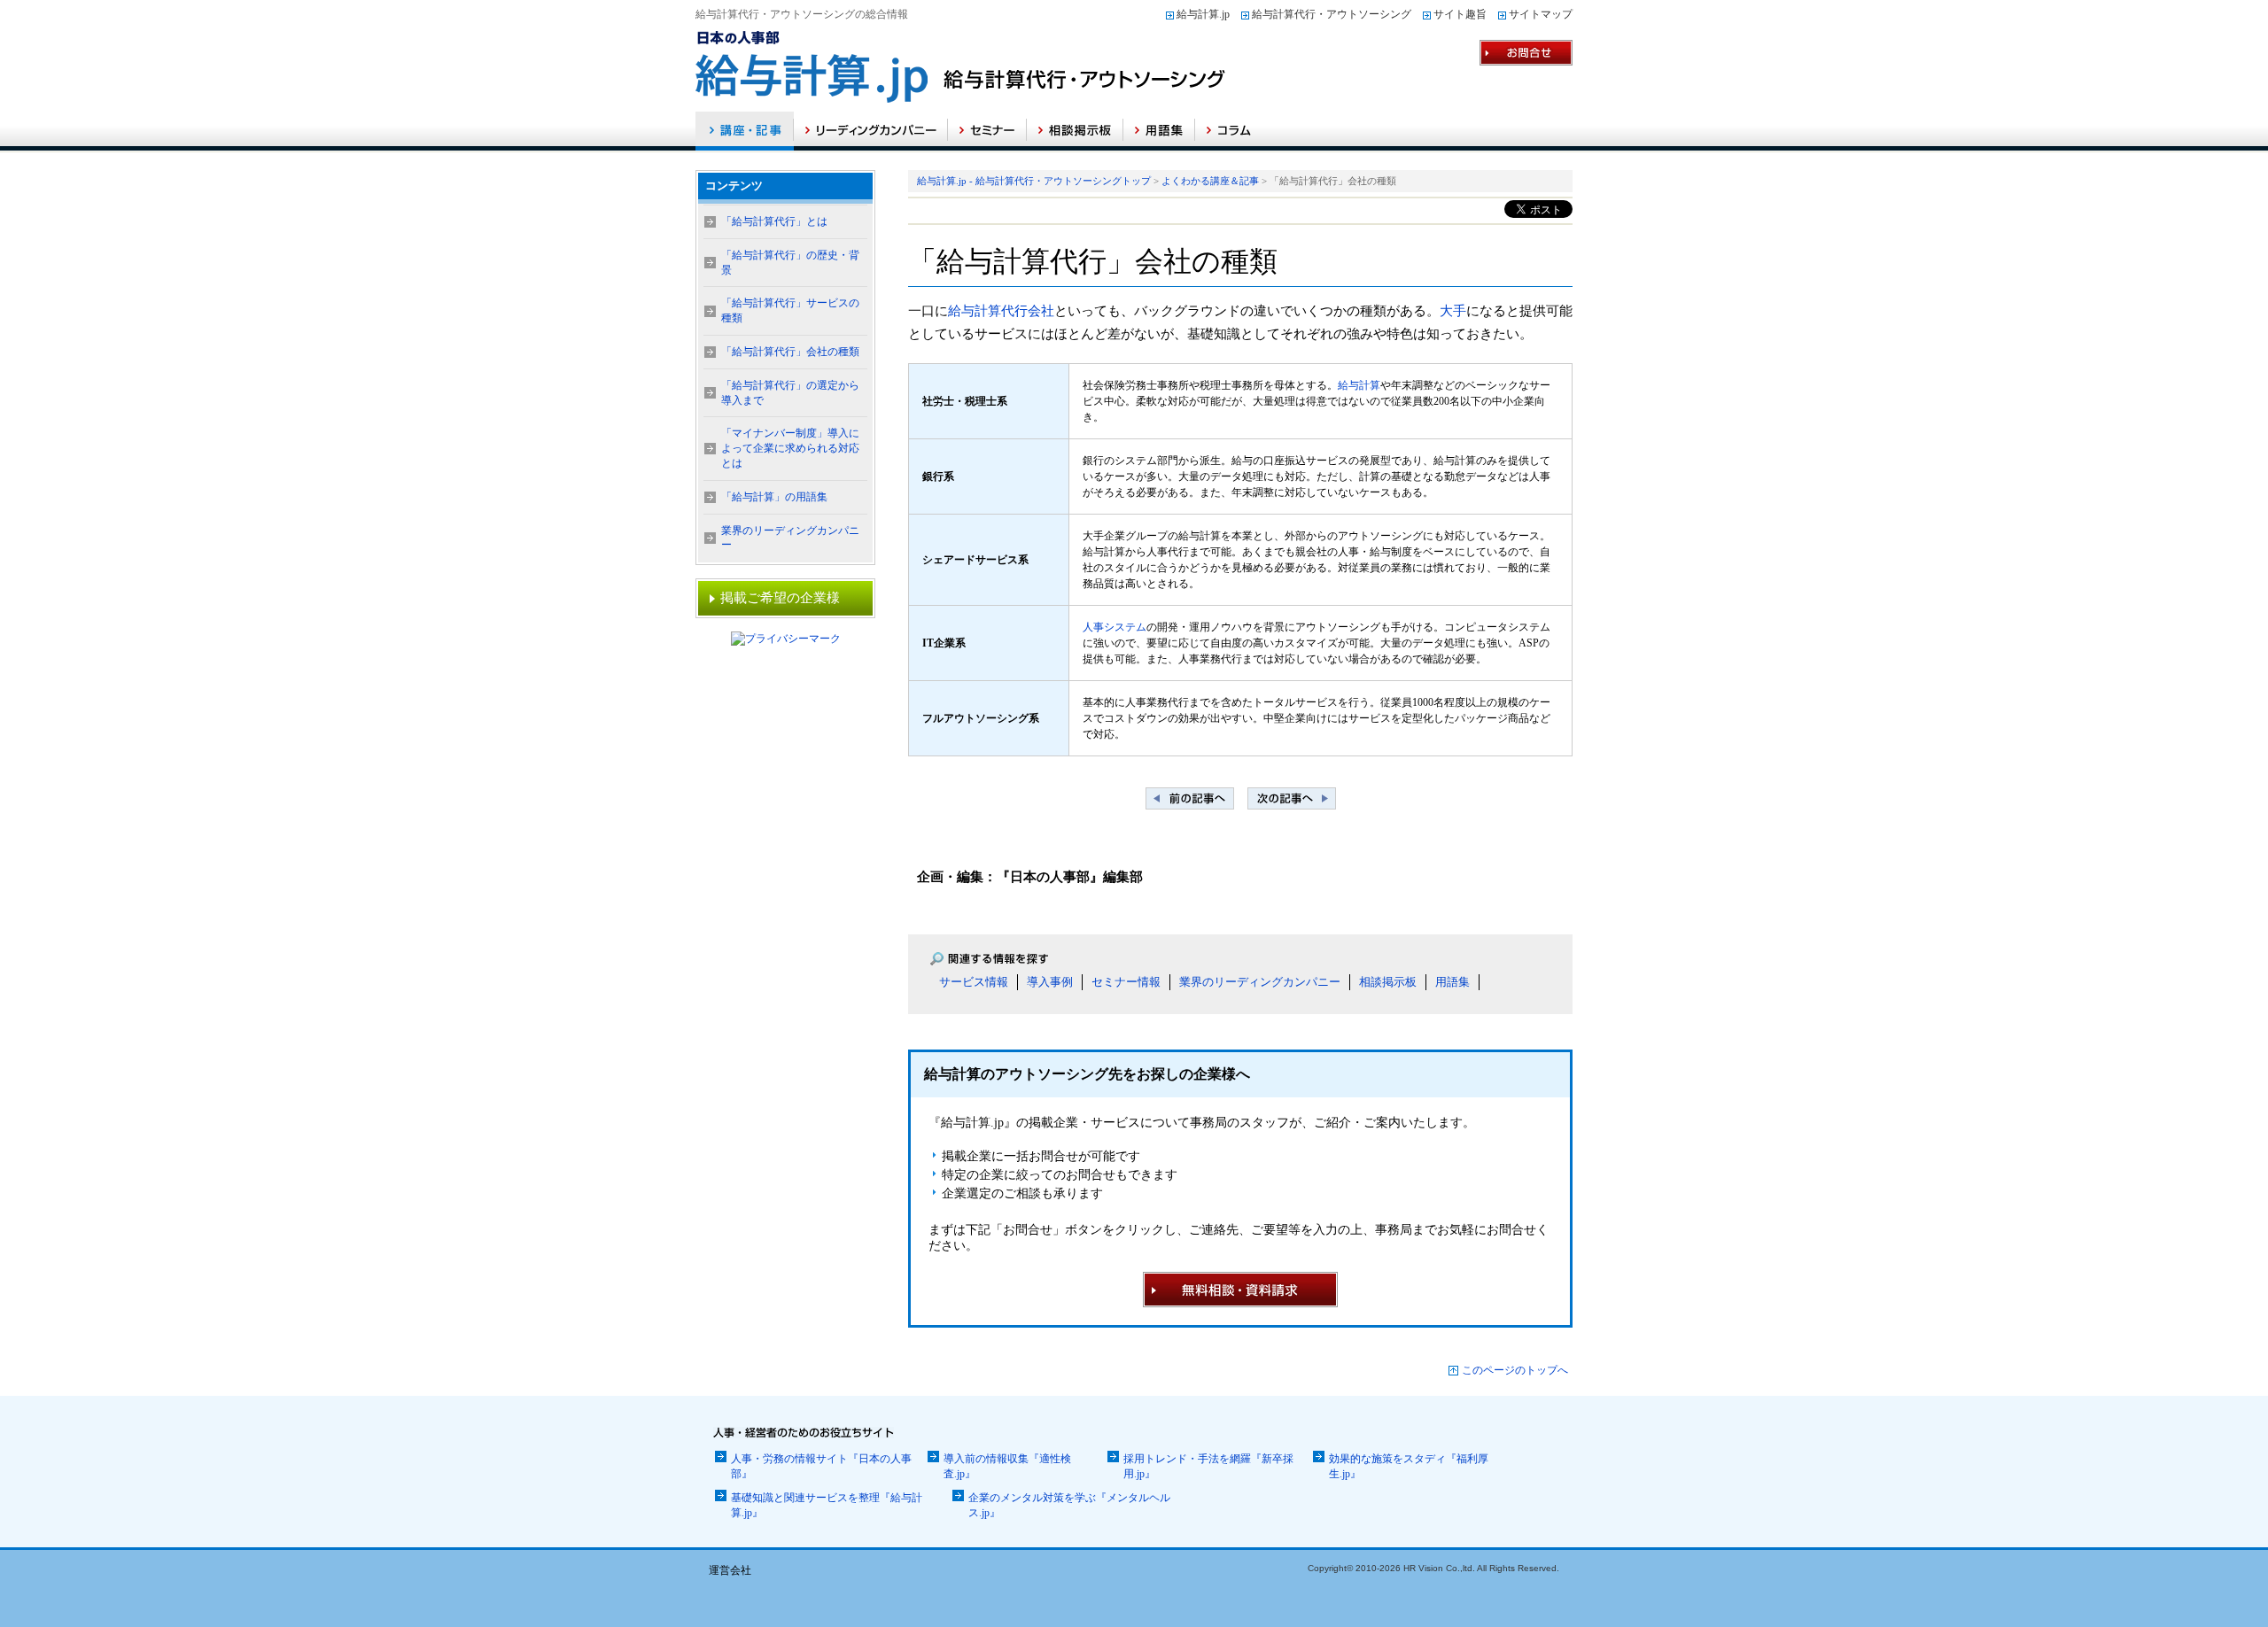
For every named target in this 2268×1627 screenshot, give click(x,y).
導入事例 (1050, 982)
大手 (1453, 311)
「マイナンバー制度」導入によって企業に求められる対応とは (790, 448)
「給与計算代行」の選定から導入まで (790, 393)
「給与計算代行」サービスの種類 (790, 310)
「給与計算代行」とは (774, 221)
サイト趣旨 (1460, 14)
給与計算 (1359, 385)
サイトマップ (1541, 14)
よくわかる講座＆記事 (1210, 181)
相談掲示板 (1388, 982)
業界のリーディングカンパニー (1260, 982)
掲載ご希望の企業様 (780, 598)
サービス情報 (974, 982)
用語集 (1452, 982)
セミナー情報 (1126, 982)
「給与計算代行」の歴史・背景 (790, 263)
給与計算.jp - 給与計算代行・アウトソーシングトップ (1034, 181)
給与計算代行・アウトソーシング (1332, 14)
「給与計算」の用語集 (774, 497)
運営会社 (730, 1570)
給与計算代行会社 (1001, 311)
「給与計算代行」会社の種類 (790, 352)
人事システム (1115, 627)
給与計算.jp (1203, 14)
